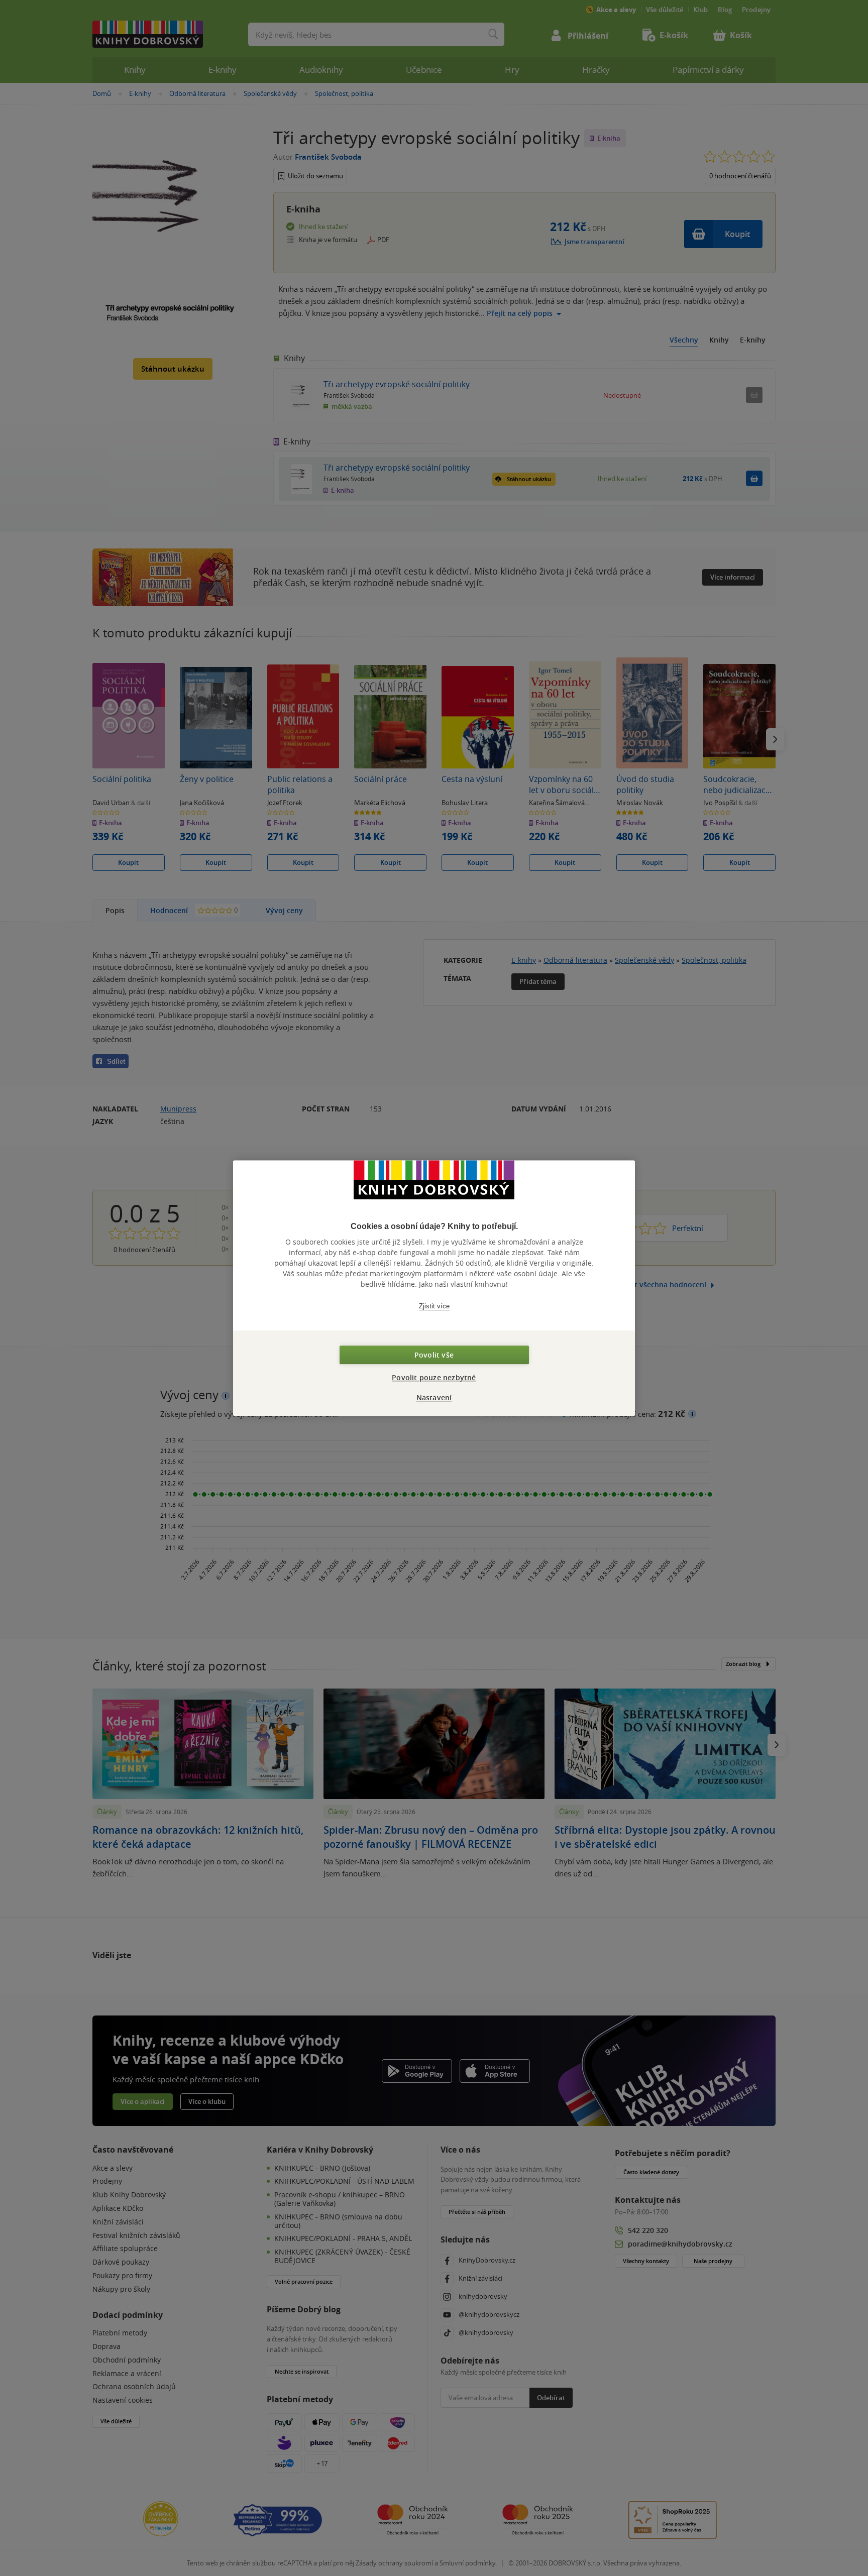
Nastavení (434, 1397)
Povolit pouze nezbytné (434, 1377)
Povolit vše (434, 1355)
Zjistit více (434, 1306)
